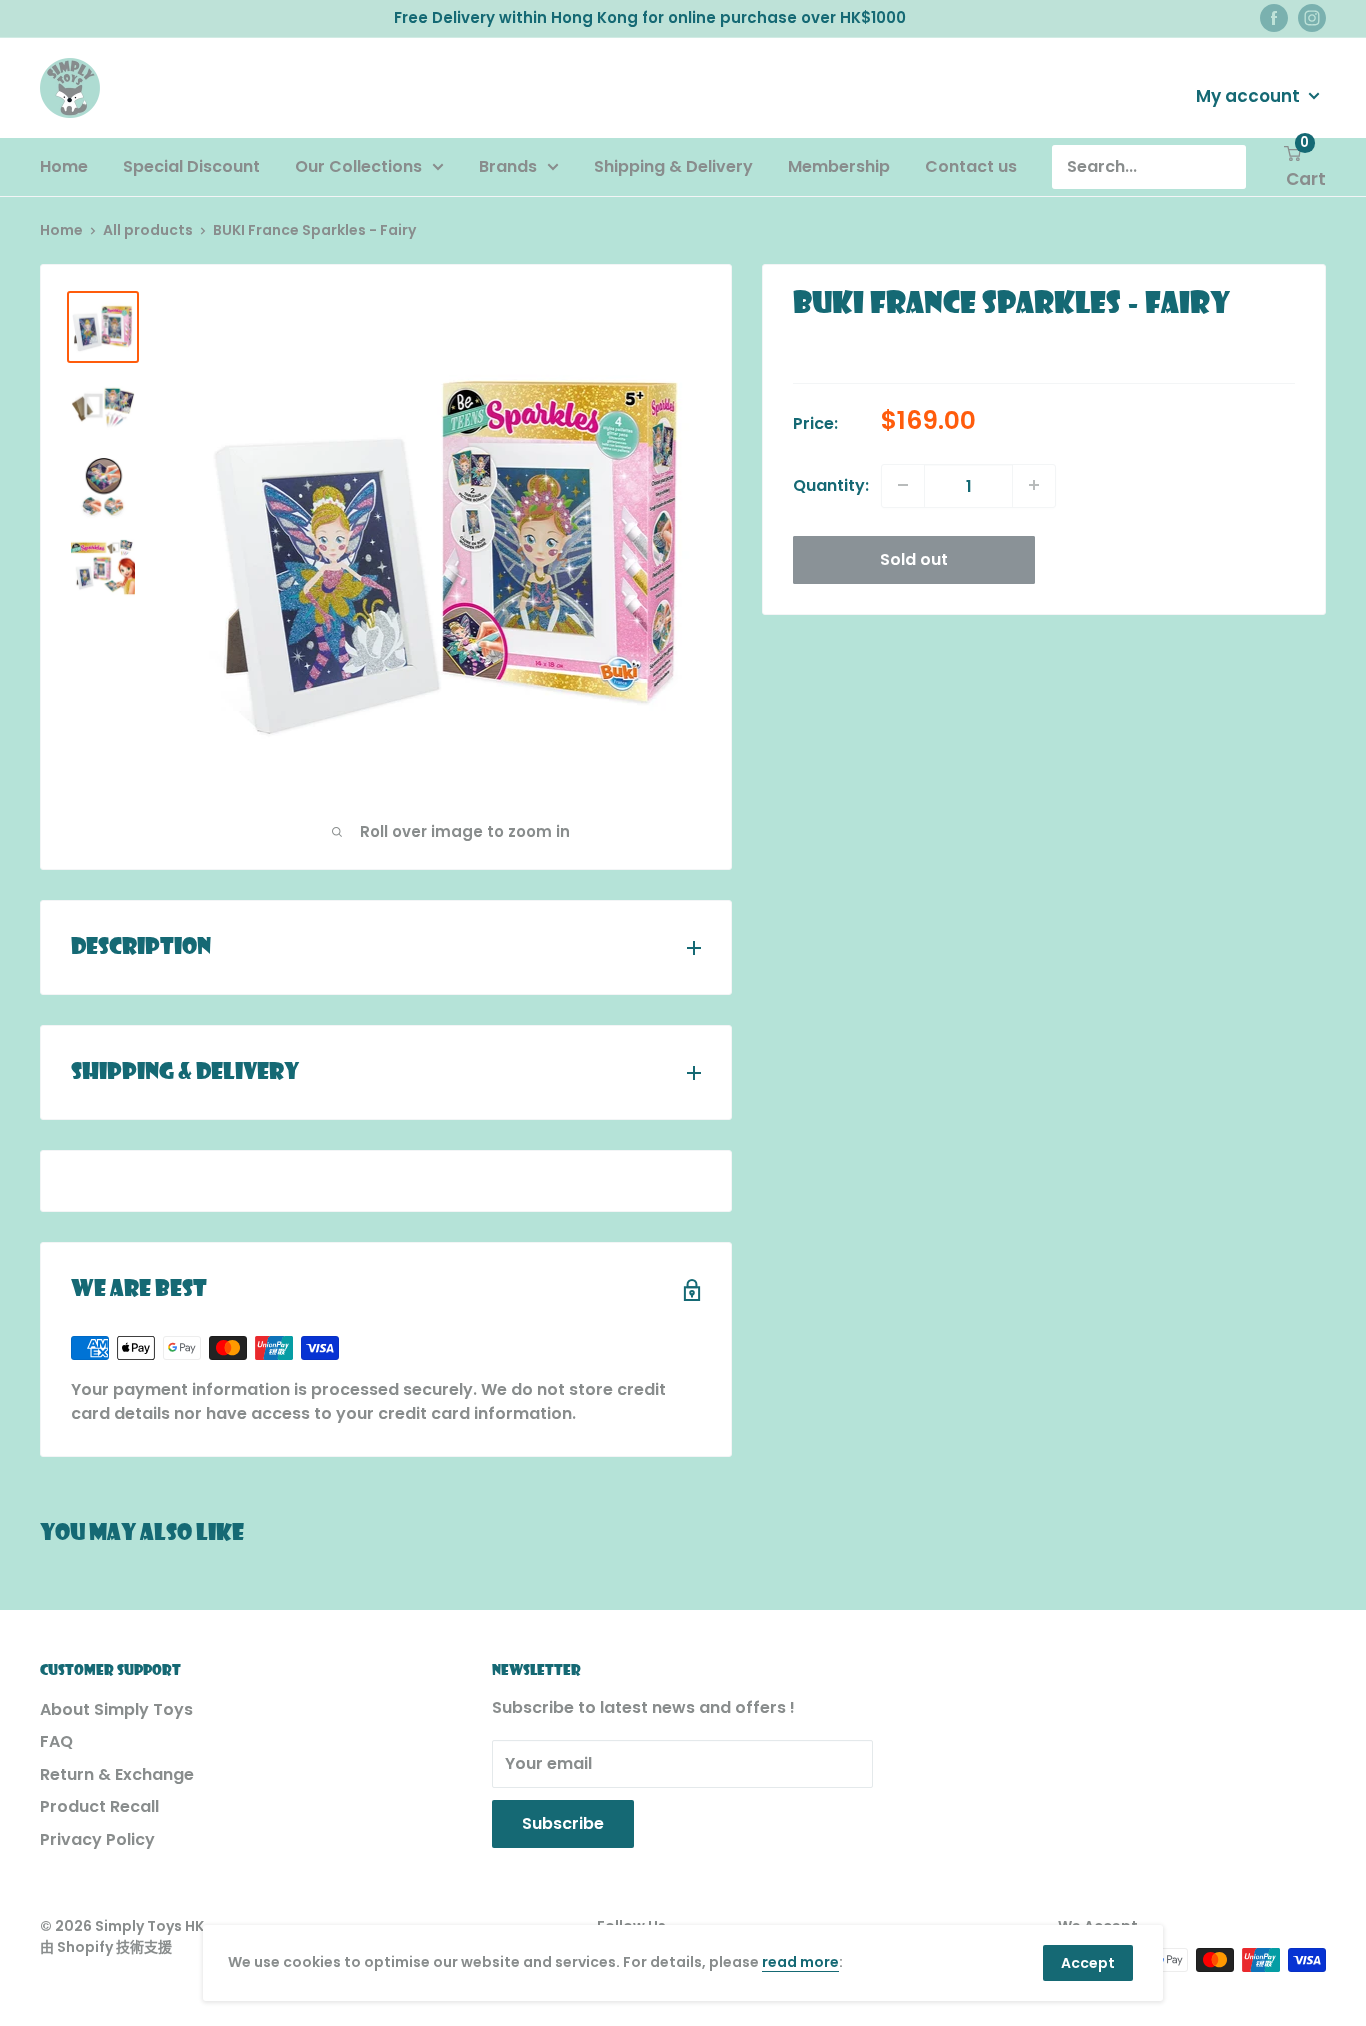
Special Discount (191, 166)
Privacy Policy (97, 1839)
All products (148, 230)
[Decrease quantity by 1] (903, 485)
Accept (1088, 1963)
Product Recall (99, 1806)
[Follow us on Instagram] (1312, 18)
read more (800, 1962)
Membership (839, 166)
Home (64, 166)
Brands (508, 166)
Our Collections (358, 166)
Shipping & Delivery (673, 166)
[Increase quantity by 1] (1034, 485)
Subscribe (563, 1823)
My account (1250, 95)
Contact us (971, 166)
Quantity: (831, 484)
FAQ (56, 1741)
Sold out (914, 558)
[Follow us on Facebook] (1274, 18)
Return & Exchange (117, 1774)
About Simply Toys (116, 1709)
